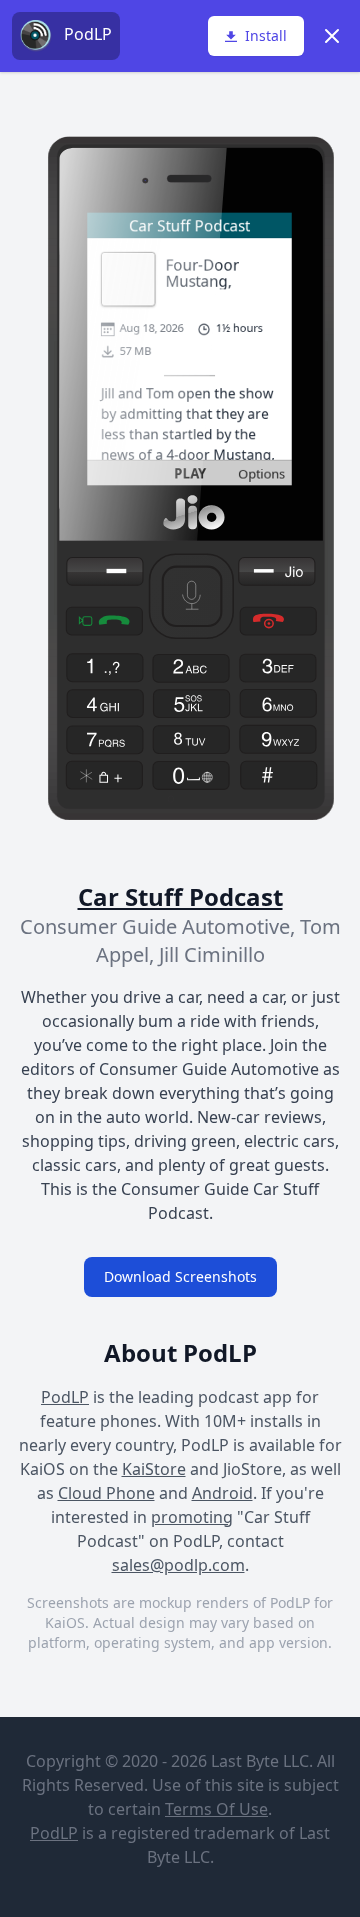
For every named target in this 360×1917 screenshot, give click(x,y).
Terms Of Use (216, 1809)
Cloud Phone (106, 1493)
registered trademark (193, 1833)
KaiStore (154, 1469)
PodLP (65, 1397)
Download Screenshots (180, 1276)
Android (222, 1493)
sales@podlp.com (178, 1565)
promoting (192, 1517)
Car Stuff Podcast (180, 896)
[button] (256, 36)
